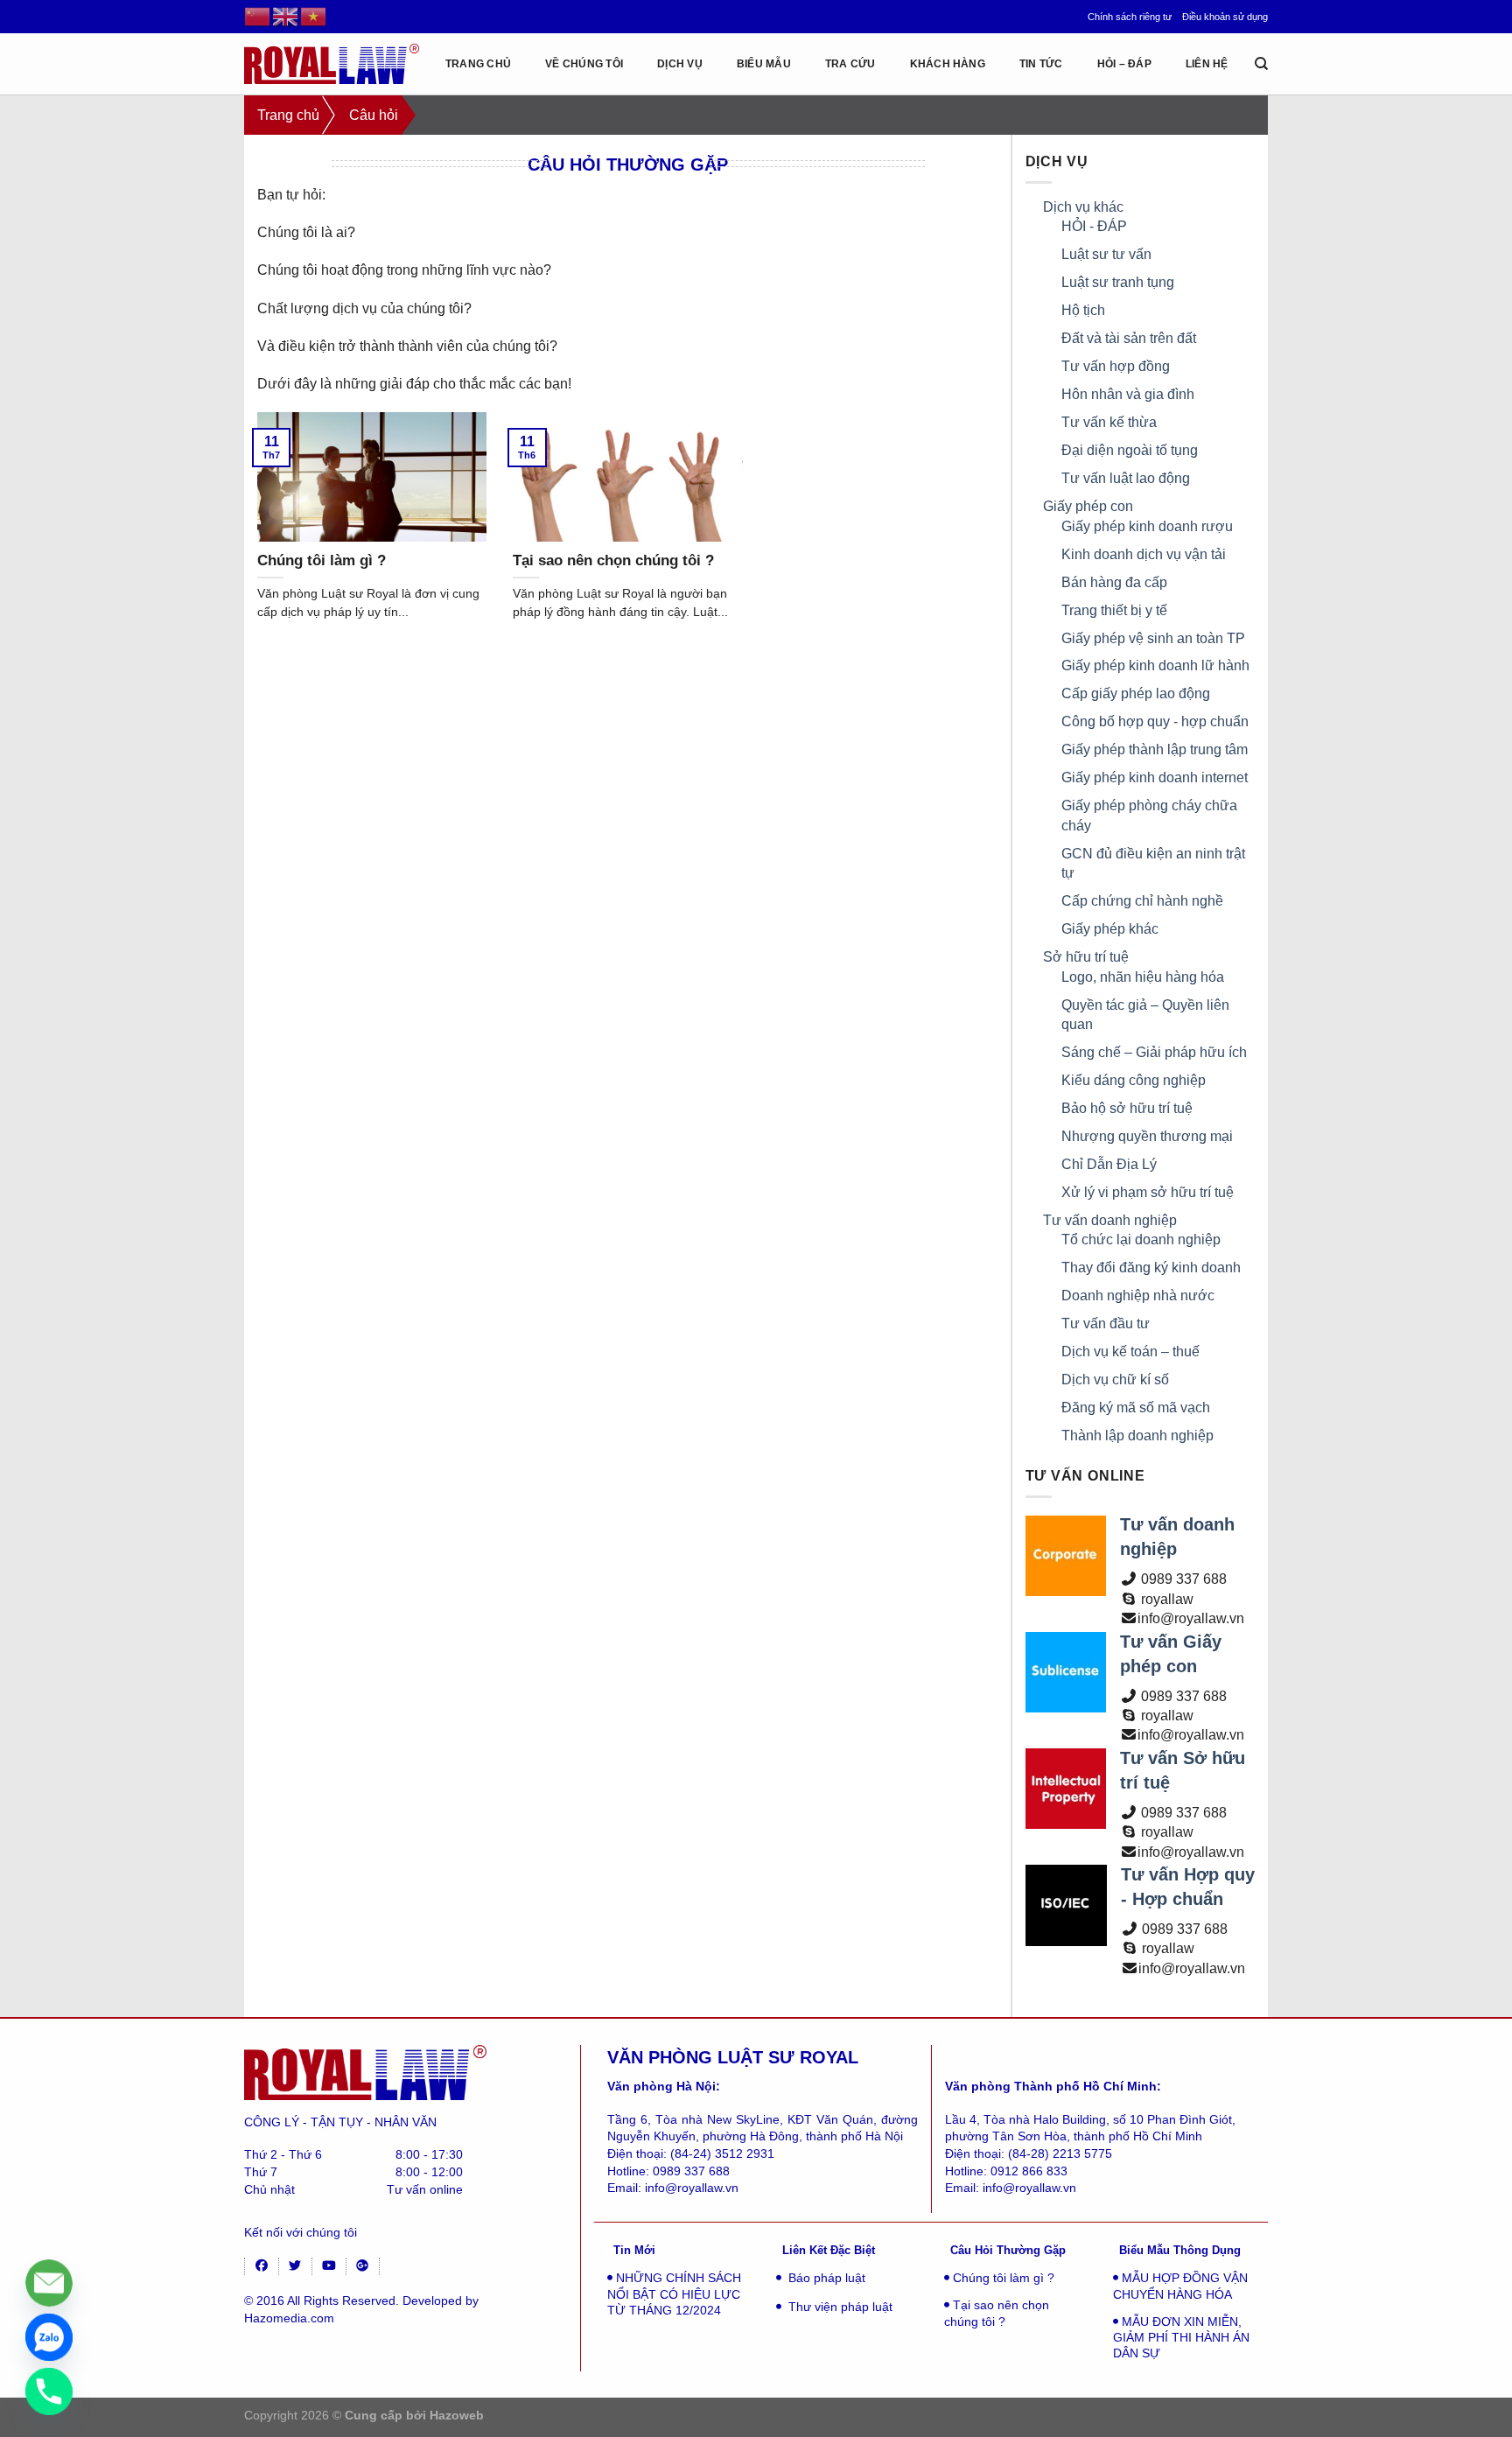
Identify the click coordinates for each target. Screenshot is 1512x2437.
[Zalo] (49, 2337)
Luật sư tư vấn (1106, 254)
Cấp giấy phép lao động (1136, 693)
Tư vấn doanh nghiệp (1110, 1220)
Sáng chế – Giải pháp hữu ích (1154, 1052)
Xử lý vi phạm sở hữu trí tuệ (1148, 1192)
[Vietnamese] (314, 16)
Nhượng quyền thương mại (1147, 1136)
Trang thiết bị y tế (1114, 610)
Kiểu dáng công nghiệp (1134, 1080)
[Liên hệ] (49, 2283)
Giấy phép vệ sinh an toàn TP (1153, 638)
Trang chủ (288, 115)
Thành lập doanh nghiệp (1137, 1436)
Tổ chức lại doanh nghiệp (1141, 1240)
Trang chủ (478, 64)
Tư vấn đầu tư (1106, 1324)
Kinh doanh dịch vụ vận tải (1144, 554)
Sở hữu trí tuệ (1086, 957)
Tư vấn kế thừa (1109, 422)
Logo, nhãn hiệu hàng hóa (1143, 977)
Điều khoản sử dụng (1225, 17)
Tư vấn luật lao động (1126, 478)
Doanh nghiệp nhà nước (1138, 1296)
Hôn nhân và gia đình (1128, 394)
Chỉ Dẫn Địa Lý (1109, 1164)
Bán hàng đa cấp (1114, 582)
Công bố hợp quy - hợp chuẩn (1155, 721)
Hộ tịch (1083, 310)
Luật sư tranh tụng (1118, 282)
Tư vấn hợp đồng (1116, 366)
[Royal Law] (332, 63)
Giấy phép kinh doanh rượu (1147, 526)
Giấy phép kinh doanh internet (1155, 777)
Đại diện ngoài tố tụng (1130, 450)
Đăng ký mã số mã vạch (1136, 1408)
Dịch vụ (680, 64)
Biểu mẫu (764, 64)
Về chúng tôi (584, 64)
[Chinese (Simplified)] (258, 16)
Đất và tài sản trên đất (1129, 338)
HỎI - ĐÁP (1094, 226)
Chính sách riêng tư (1130, 17)
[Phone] (49, 2391)
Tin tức (1041, 64)
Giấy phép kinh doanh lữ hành (1155, 665)
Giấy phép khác (1110, 929)
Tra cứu (850, 64)
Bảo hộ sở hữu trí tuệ (1127, 1108)
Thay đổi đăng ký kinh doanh (1151, 1268)
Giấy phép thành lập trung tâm (1155, 749)
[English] (286, 16)
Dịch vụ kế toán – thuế (1130, 1352)
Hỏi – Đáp (1124, 64)
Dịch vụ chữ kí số (1115, 1380)
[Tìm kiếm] (1261, 64)
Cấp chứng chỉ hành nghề (1142, 901)
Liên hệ (1207, 64)
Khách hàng (948, 64)
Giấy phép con (1088, 506)
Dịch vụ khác (1083, 207)
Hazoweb (457, 2415)
